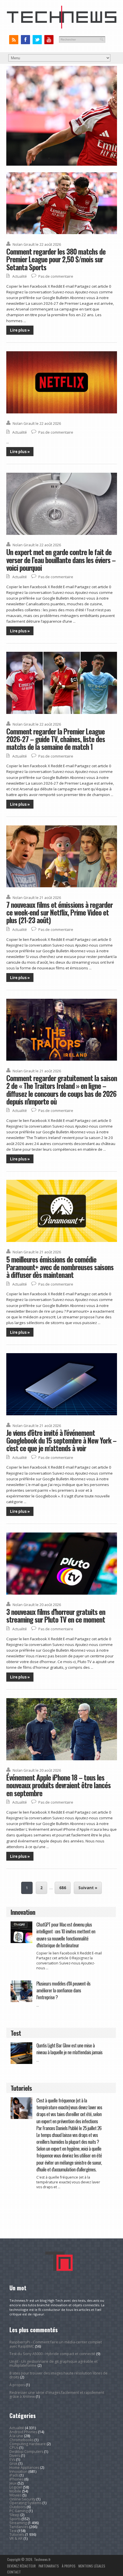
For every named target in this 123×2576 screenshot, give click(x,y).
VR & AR (16, 2539)
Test (13, 2531)
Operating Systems (25, 2503)
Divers (15, 2456)
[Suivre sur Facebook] (25, 40)
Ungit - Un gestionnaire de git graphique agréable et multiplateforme (53, 2363)
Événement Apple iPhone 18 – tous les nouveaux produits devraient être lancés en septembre (58, 1785)
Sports (15, 2519)
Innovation (18, 2472)
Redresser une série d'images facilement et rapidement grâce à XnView (57, 2395)
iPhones (16, 2479)
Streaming (18, 2523)
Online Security (22, 2499)
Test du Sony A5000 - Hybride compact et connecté (52, 2354)
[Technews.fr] (62, 27)
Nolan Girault (24, 244)
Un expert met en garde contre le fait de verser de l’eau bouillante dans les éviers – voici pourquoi (61, 560)
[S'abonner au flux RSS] (14, 40)
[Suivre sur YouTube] (49, 40)
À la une (16, 2436)
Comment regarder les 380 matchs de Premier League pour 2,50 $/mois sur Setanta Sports (56, 259)
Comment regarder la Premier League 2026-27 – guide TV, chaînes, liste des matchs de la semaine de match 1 (56, 739)
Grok (13, 2464)
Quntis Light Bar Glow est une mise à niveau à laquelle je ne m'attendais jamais (69, 2049)
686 (63, 1888)
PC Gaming (19, 2511)
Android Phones (23, 2432)
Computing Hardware (28, 2444)
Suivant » (88, 1888)
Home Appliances (24, 2468)
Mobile (15, 2491)
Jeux (13, 2483)
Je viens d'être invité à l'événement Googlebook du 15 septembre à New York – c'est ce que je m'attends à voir (61, 1440)
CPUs (14, 2448)
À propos (17, 2385)
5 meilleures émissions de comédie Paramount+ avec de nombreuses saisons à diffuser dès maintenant (60, 1267)
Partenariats (49, 2566)
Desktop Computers (26, 2452)
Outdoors (18, 2507)
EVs (12, 2460)
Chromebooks (21, 2440)
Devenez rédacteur (21, 2566)
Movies (15, 2495)
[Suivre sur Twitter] (37, 40)
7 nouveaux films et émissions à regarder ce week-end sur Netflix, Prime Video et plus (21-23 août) (59, 912)
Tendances (19, 2527)
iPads (14, 2475)
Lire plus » (20, 330)
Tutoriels (17, 2535)
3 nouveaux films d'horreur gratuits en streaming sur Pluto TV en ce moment (56, 1615)
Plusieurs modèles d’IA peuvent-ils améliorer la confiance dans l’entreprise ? (63, 1990)
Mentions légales (92, 2566)
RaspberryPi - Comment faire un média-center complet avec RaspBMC (56, 2344)
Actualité (20, 276)
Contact (14, 2572)
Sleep (14, 2515)
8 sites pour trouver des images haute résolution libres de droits (58, 2375)
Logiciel (16, 2487)
